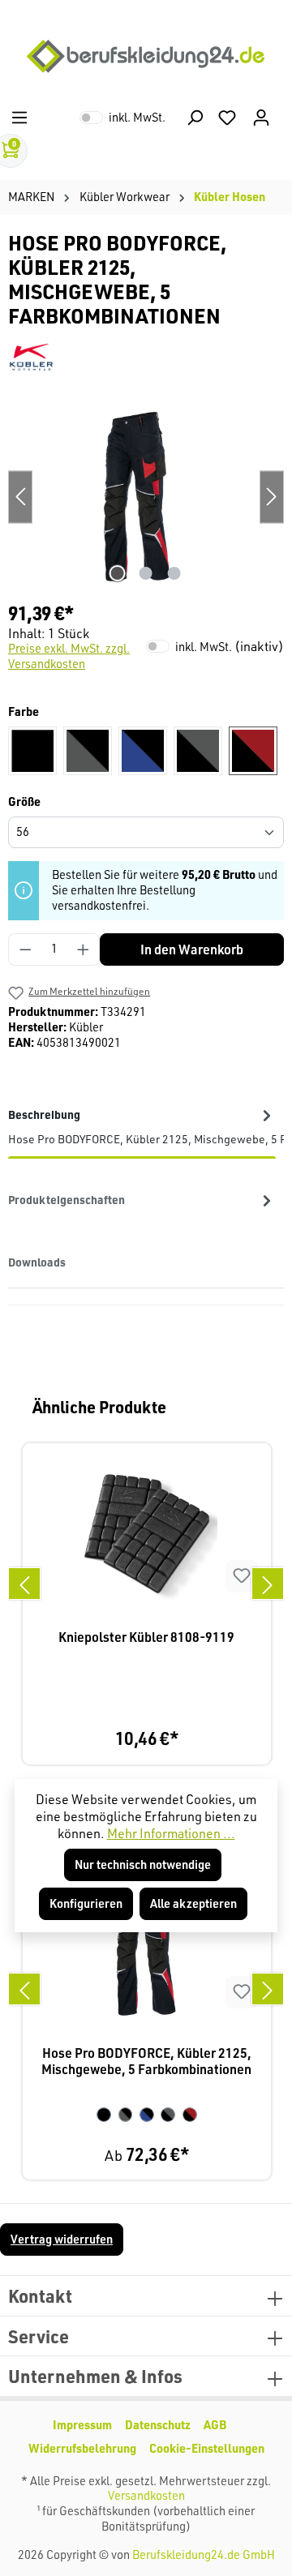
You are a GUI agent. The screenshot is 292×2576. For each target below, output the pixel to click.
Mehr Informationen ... (171, 1833)
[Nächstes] (268, 1584)
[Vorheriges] (24, 1584)
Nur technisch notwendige (143, 1864)
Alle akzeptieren (193, 1903)
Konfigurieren (86, 1903)
